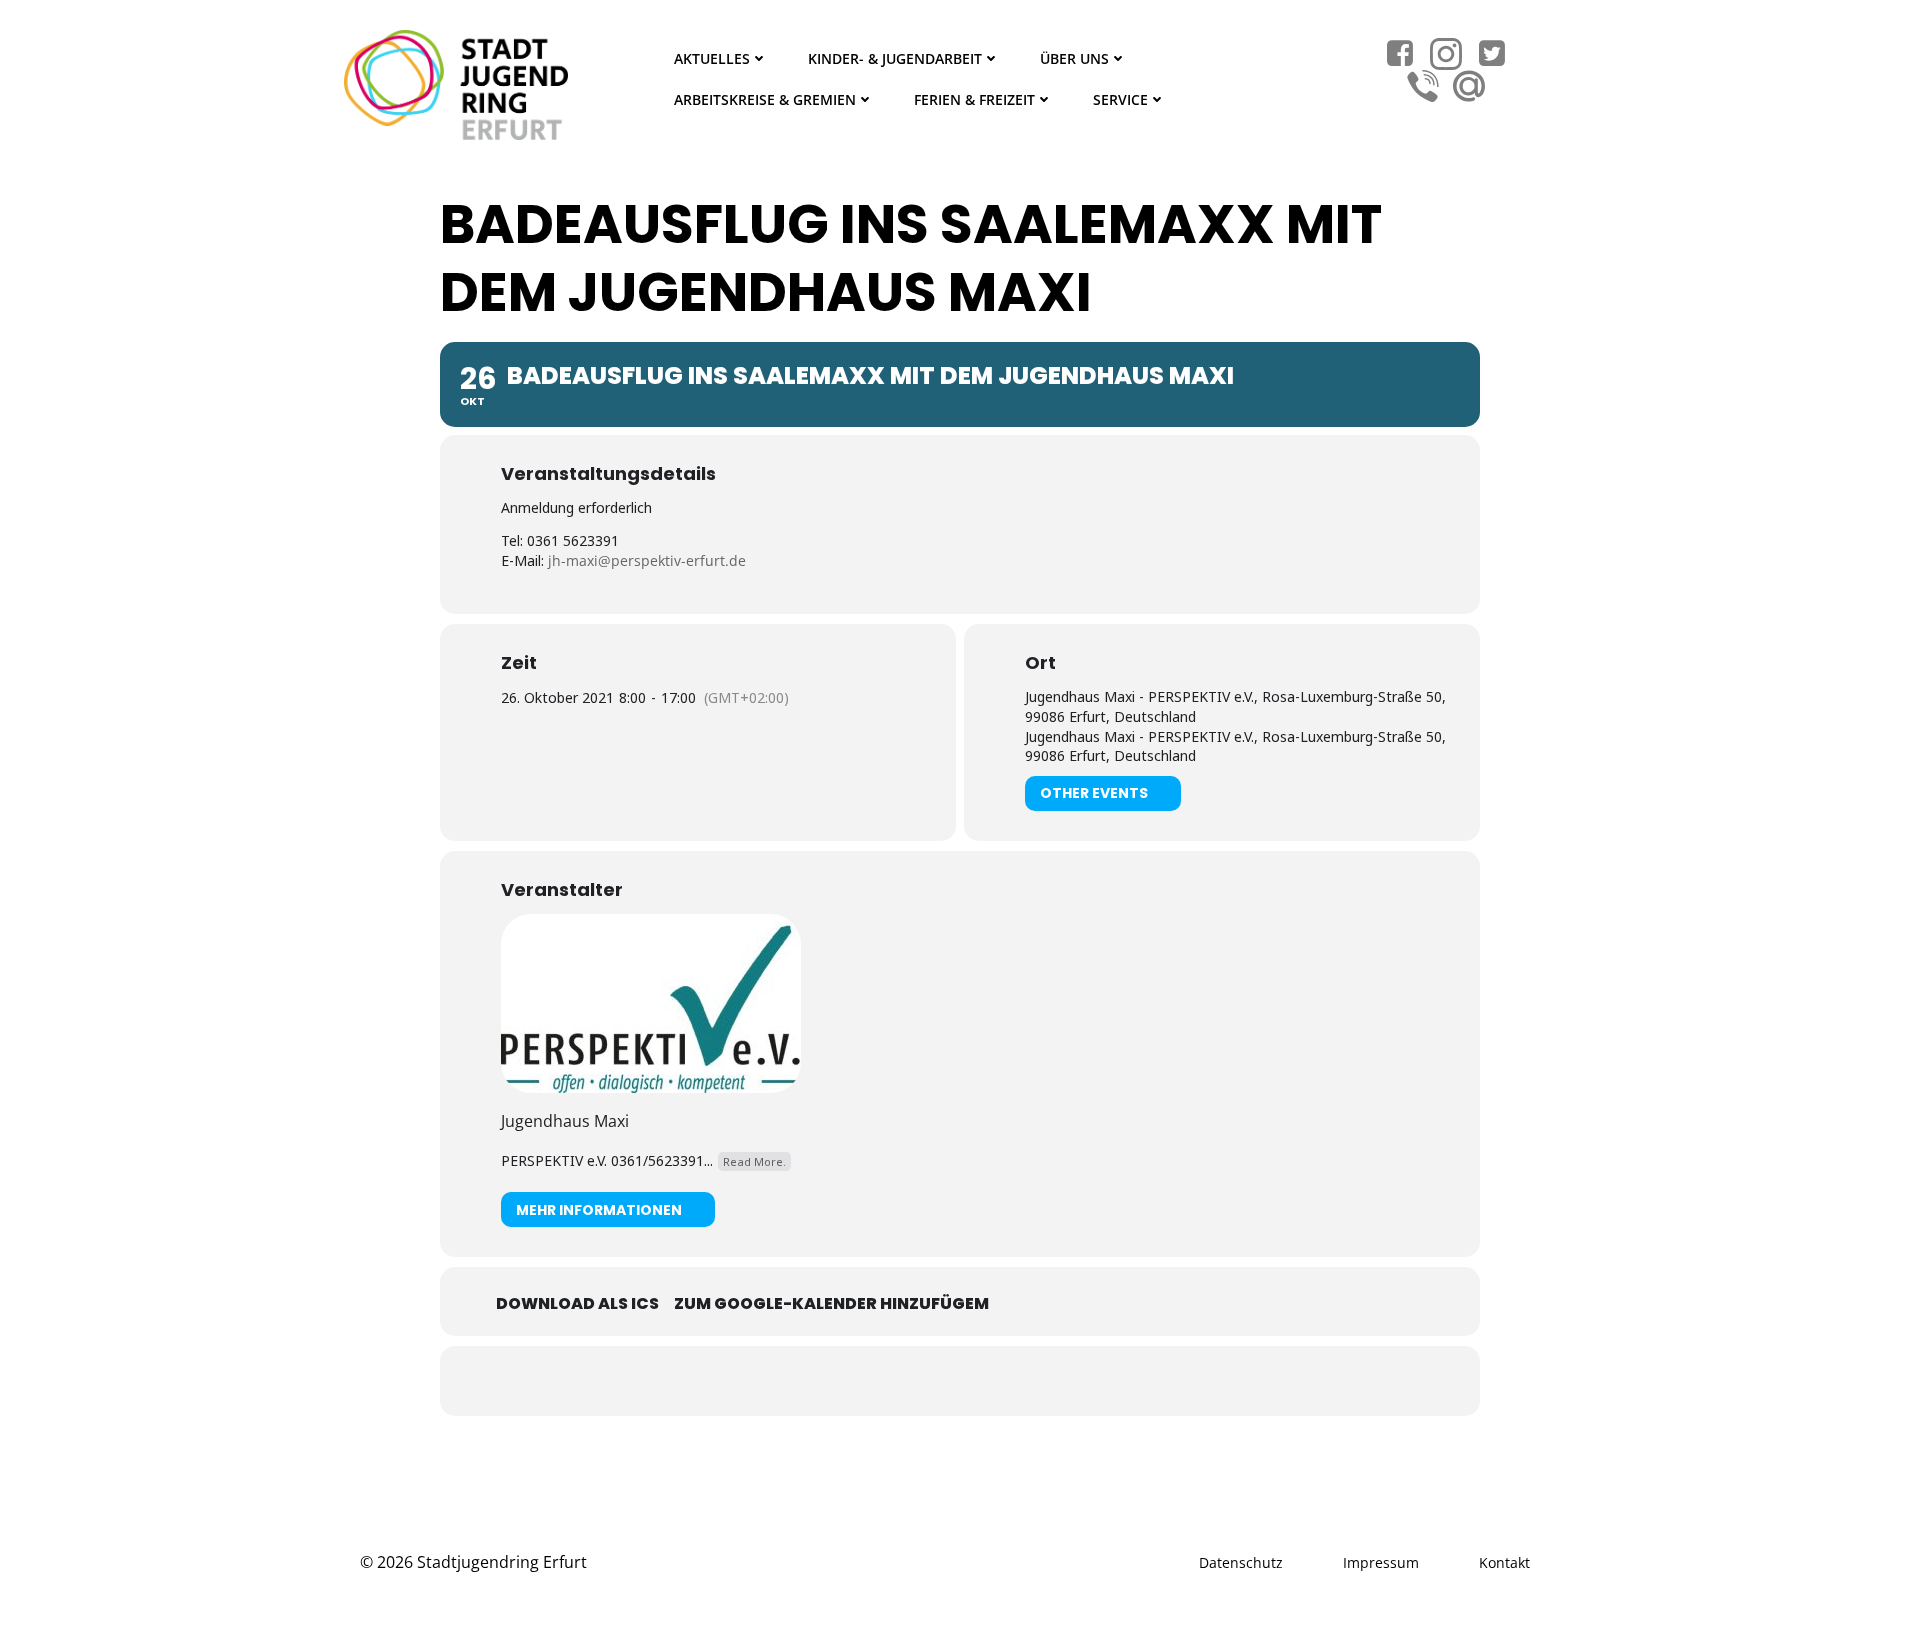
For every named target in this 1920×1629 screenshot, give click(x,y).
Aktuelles (712, 58)
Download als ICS (577, 1303)
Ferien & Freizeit (974, 99)
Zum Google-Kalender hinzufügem (831, 1303)
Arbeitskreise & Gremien (765, 99)
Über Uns (1074, 58)
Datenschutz (1241, 1562)
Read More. (754, 1161)
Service (1120, 99)
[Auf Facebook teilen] (935, 1381)
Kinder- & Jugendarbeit (895, 58)
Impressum (1381, 1562)
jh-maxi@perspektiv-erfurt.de (647, 560)
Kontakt (1504, 1562)
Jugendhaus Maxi (565, 1121)
